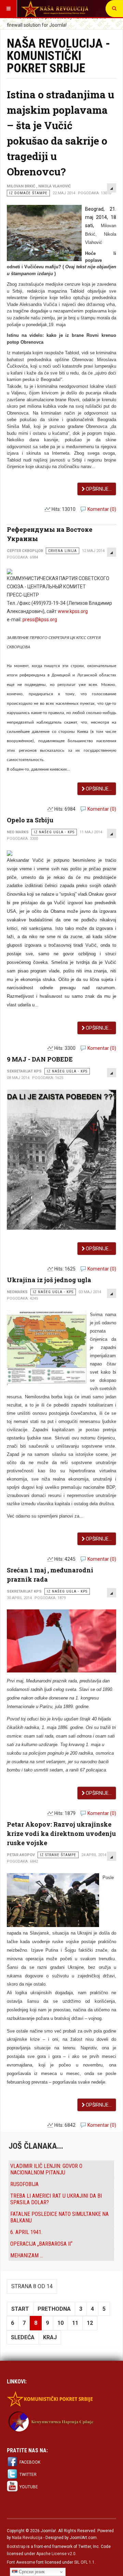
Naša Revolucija (27, 2538)
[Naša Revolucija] (55, 9)
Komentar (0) (102, 509)
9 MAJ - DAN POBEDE (40, 1059)
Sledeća (23, 2337)
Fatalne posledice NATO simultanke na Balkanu (59, 2217)
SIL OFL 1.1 (84, 2562)
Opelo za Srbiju (30, 820)
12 (90, 2323)
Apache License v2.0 (56, 2554)
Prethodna (54, 2309)
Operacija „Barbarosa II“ (41, 2244)
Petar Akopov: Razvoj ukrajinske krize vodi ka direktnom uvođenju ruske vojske (61, 1833)
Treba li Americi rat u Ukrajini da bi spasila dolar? (56, 2199)
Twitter (28, 2475)
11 (75, 2323)
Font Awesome (21, 2562)
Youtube (29, 2487)
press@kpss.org (40, 620)
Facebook (30, 2462)
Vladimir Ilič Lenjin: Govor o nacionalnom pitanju (46, 2169)
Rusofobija (24, 2184)
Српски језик (31, 2572)
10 (60, 2323)
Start (20, 2309)
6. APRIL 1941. (26, 2232)
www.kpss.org (73, 611)
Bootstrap (16, 2547)
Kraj (50, 2337)
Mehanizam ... (27, 2255)
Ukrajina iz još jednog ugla (49, 1280)
